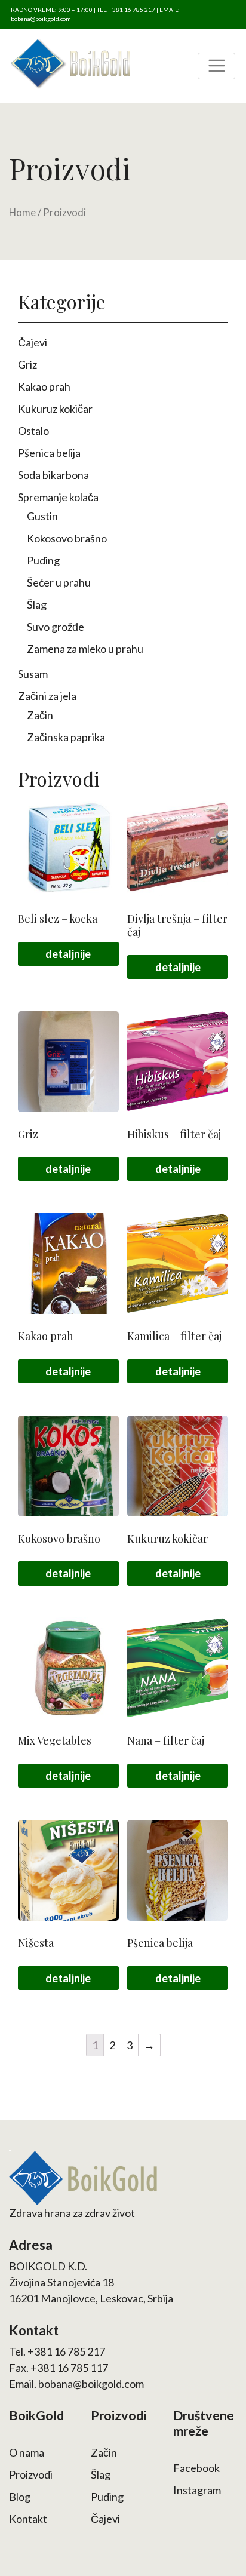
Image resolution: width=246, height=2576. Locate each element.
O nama (27, 2452)
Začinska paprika (66, 737)
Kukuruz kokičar (55, 409)
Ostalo (33, 431)
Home (22, 213)
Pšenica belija (49, 453)
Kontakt (28, 2519)
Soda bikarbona (53, 475)
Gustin (42, 516)
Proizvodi (31, 2474)
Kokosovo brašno (67, 538)
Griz (27, 364)
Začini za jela (47, 696)
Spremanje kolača (58, 497)
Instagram (197, 2490)
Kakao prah (44, 386)
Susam (33, 674)
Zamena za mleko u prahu (85, 649)
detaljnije (68, 954)
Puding (43, 560)
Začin (40, 715)
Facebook (196, 2468)
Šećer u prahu (59, 582)
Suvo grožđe (56, 627)
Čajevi (33, 342)
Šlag (37, 604)
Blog (20, 2497)
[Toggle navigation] (216, 66)
